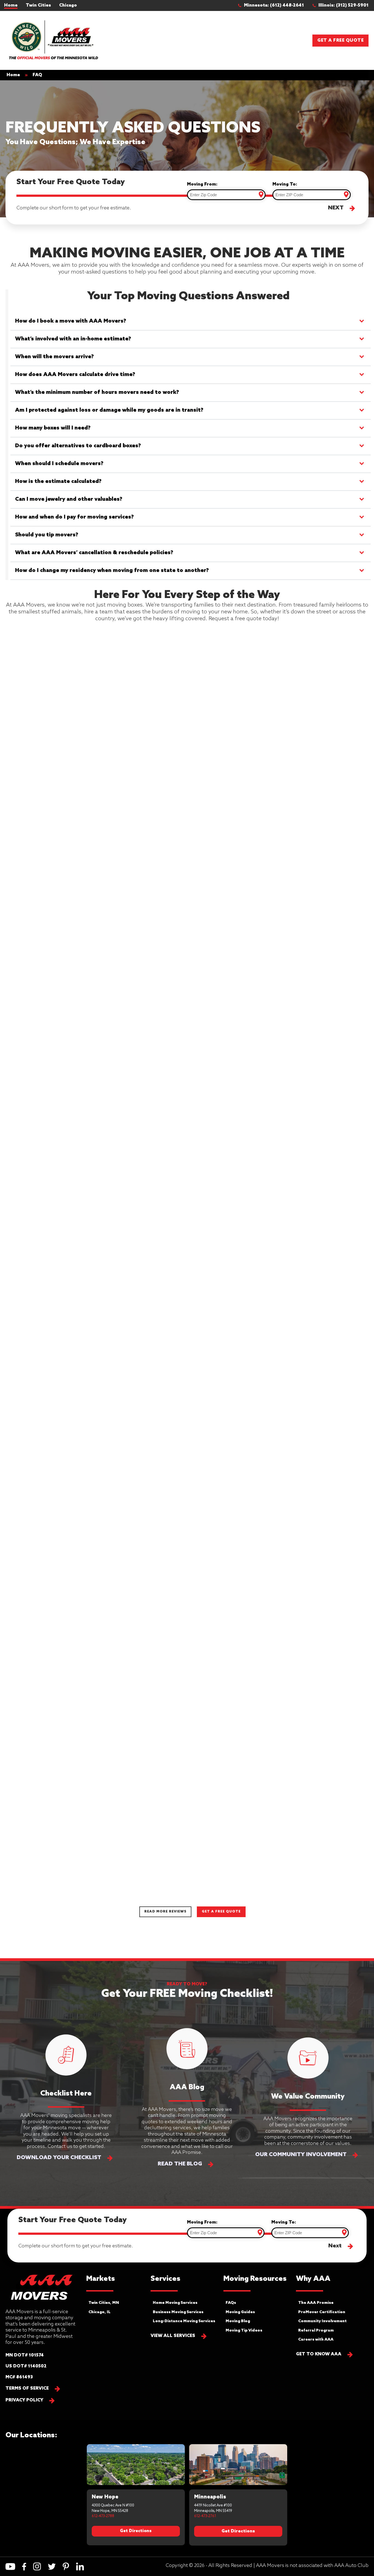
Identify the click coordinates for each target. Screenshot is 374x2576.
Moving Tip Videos (244, 2331)
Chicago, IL (100, 2312)
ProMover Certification (322, 2312)
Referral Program (316, 2331)
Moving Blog (238, 2321)
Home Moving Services (175, 2303)
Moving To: (285, 184)
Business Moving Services (178, 2312)
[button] (274, 5)
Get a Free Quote (340, 40)
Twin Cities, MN (104, 2303)
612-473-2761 (205, 2516)
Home (11, 5)
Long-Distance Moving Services (184, 2321)
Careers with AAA (316, 2340)
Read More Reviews (165, 1912)
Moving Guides (240, 2312)
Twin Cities (38, 5)
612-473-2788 (103, 2516)
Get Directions (136, 2531)
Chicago (68, 5)
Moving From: (202, 184)
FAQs (231, 2303)
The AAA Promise (316, 2303)
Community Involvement (322, 2321)
